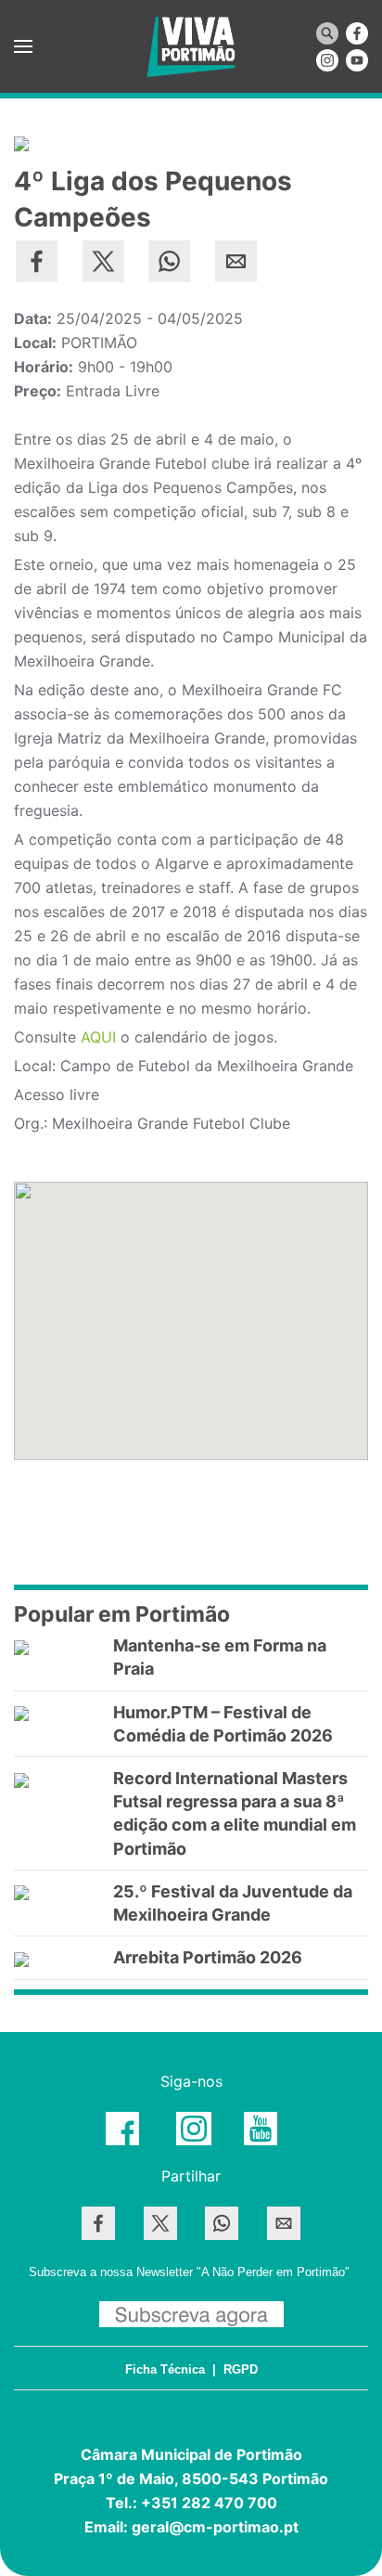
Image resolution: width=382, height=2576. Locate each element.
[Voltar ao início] (191, 46)
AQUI (98, 1037)
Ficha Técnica (165, 2369)
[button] (23, 46)
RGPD (241, 2369)
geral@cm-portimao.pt (215, 2527)
